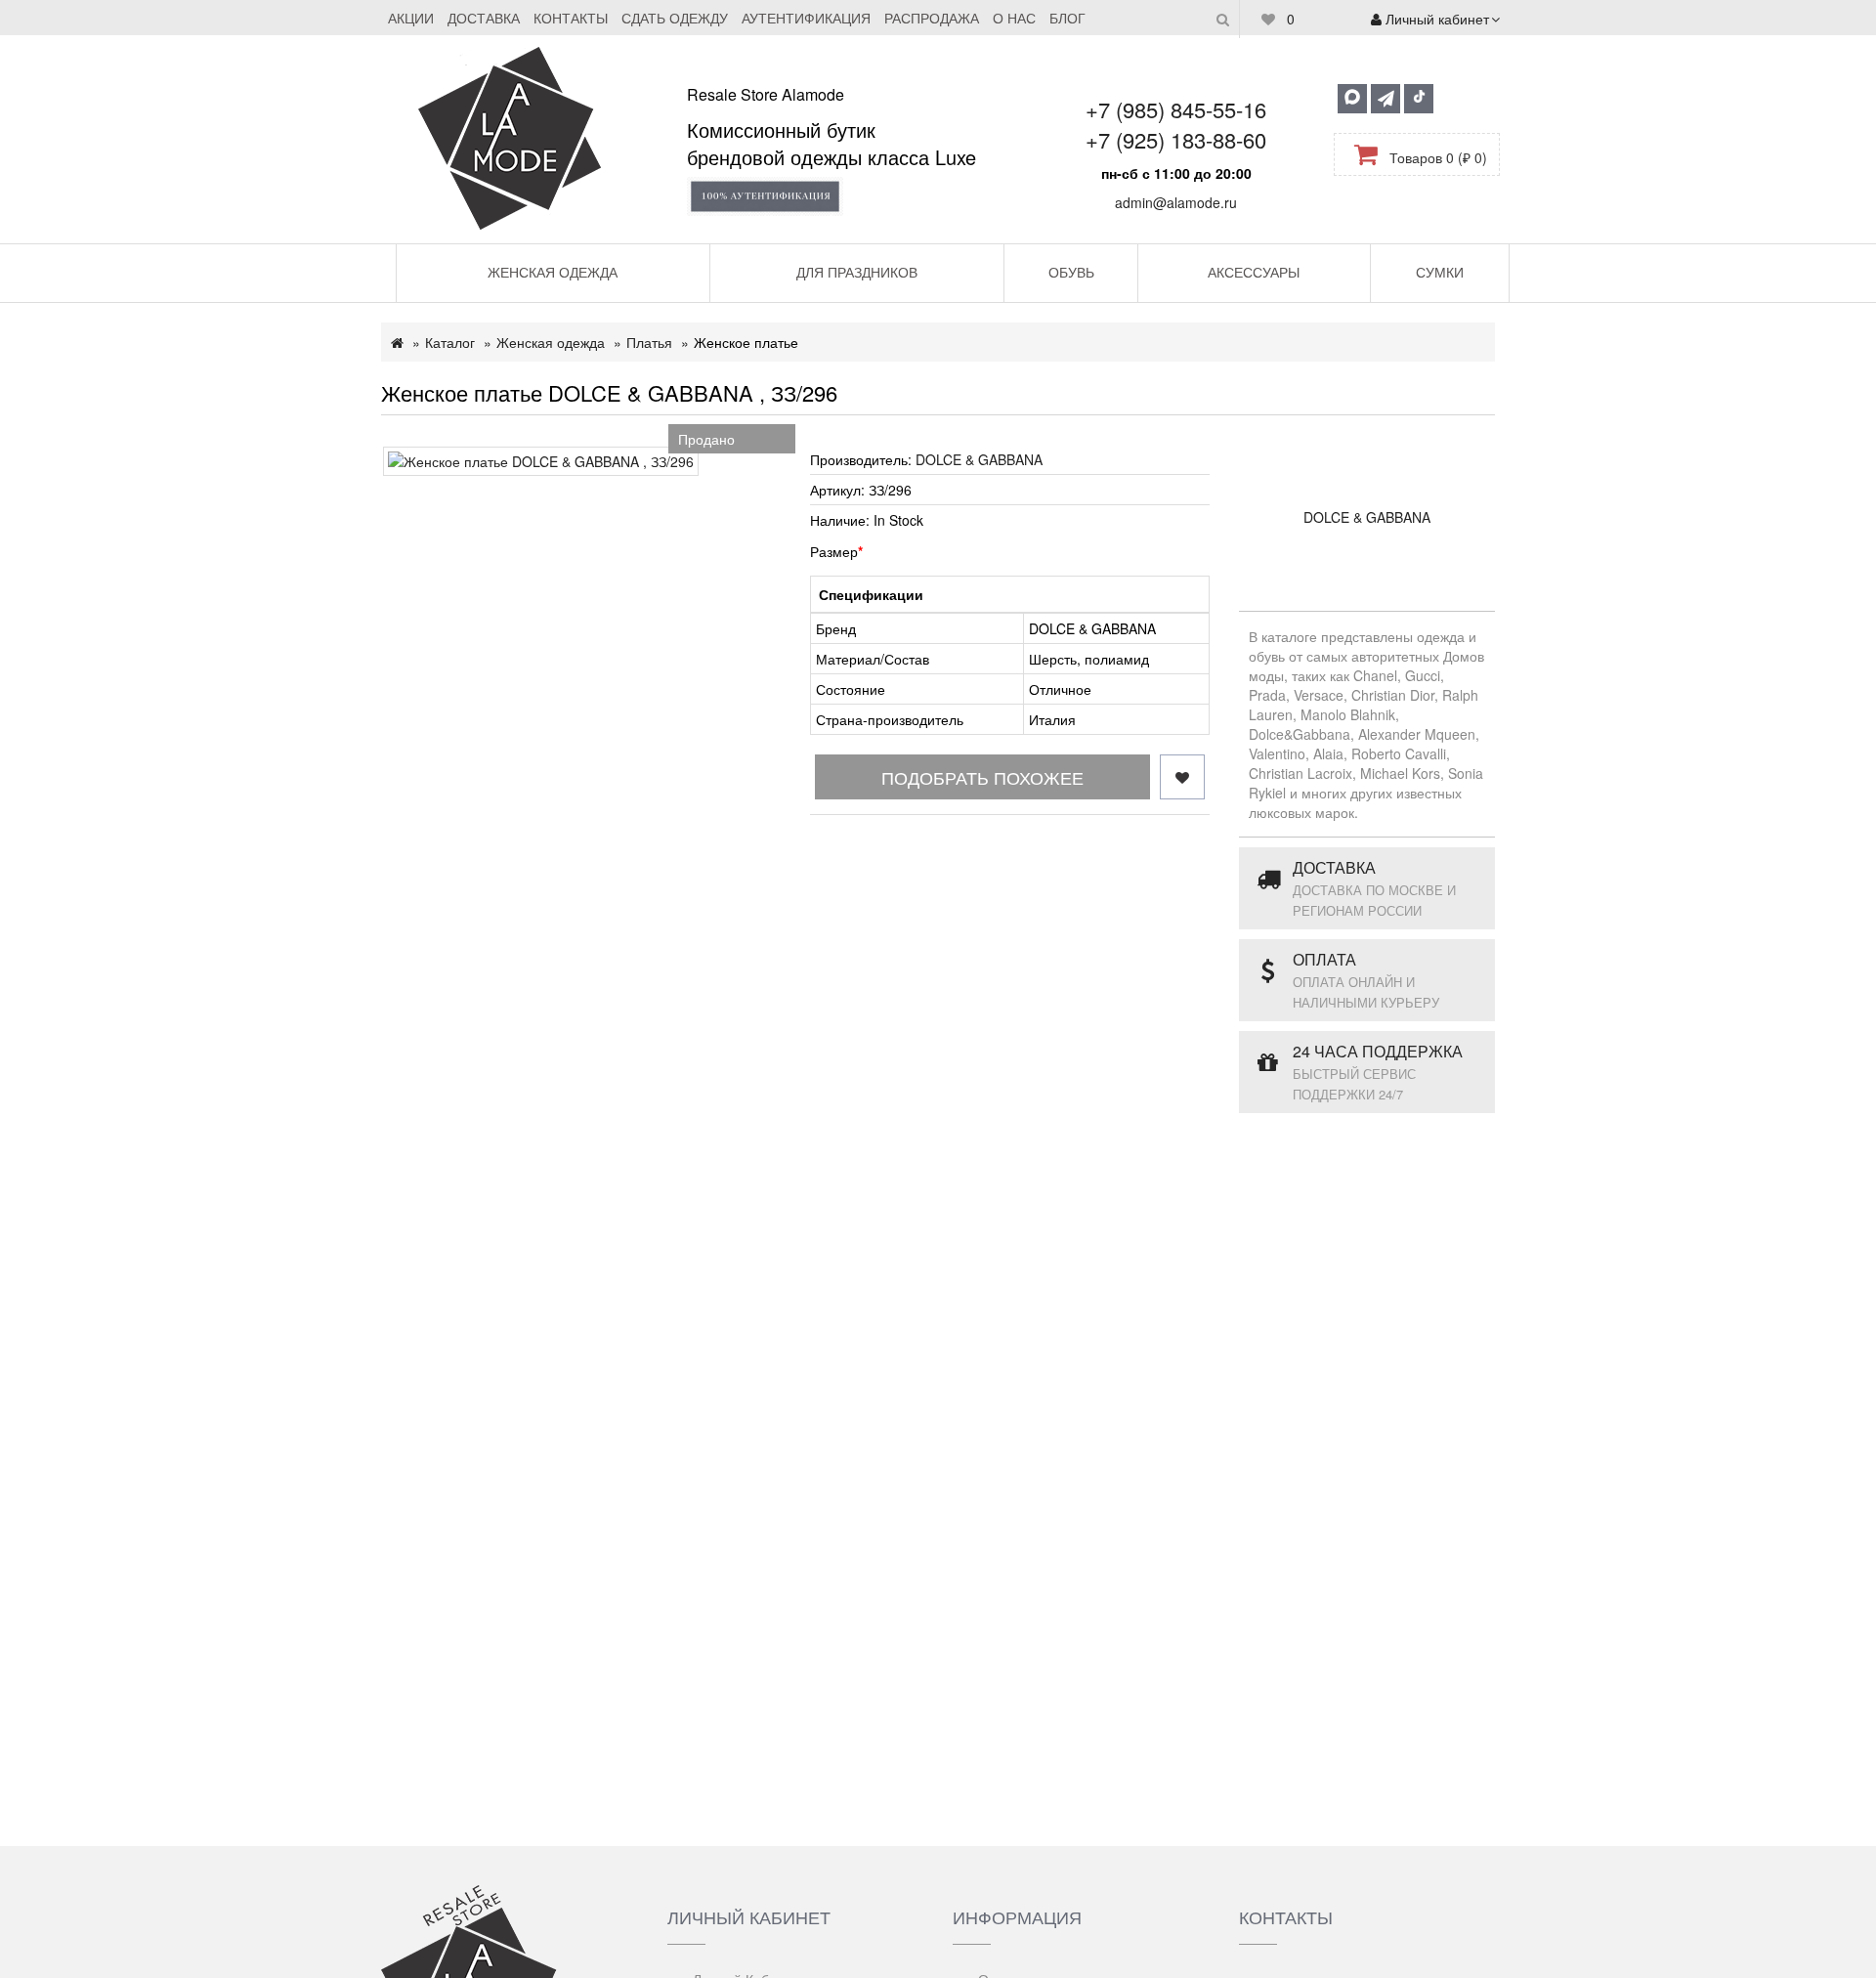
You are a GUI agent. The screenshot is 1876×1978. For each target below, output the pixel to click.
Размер (834, 551)
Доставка (484, 18)
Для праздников (857, 272)
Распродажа (932, 18)
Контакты (571, 18)
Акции (411, 18)
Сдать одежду (675, 18)
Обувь (1071, 272)
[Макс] (1352, 99)
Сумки (1440, 272)
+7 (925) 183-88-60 (1176, 139)
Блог (1067, 18)
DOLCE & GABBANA (979, 459)
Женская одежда (553, 272)
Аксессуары (1254, 272)
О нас (1014, 18)
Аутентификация (806, 18)
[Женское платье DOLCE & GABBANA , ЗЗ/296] (541, 461)
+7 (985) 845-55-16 (1176, 109)
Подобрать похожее (982, 777)
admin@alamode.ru (1176, 202)
